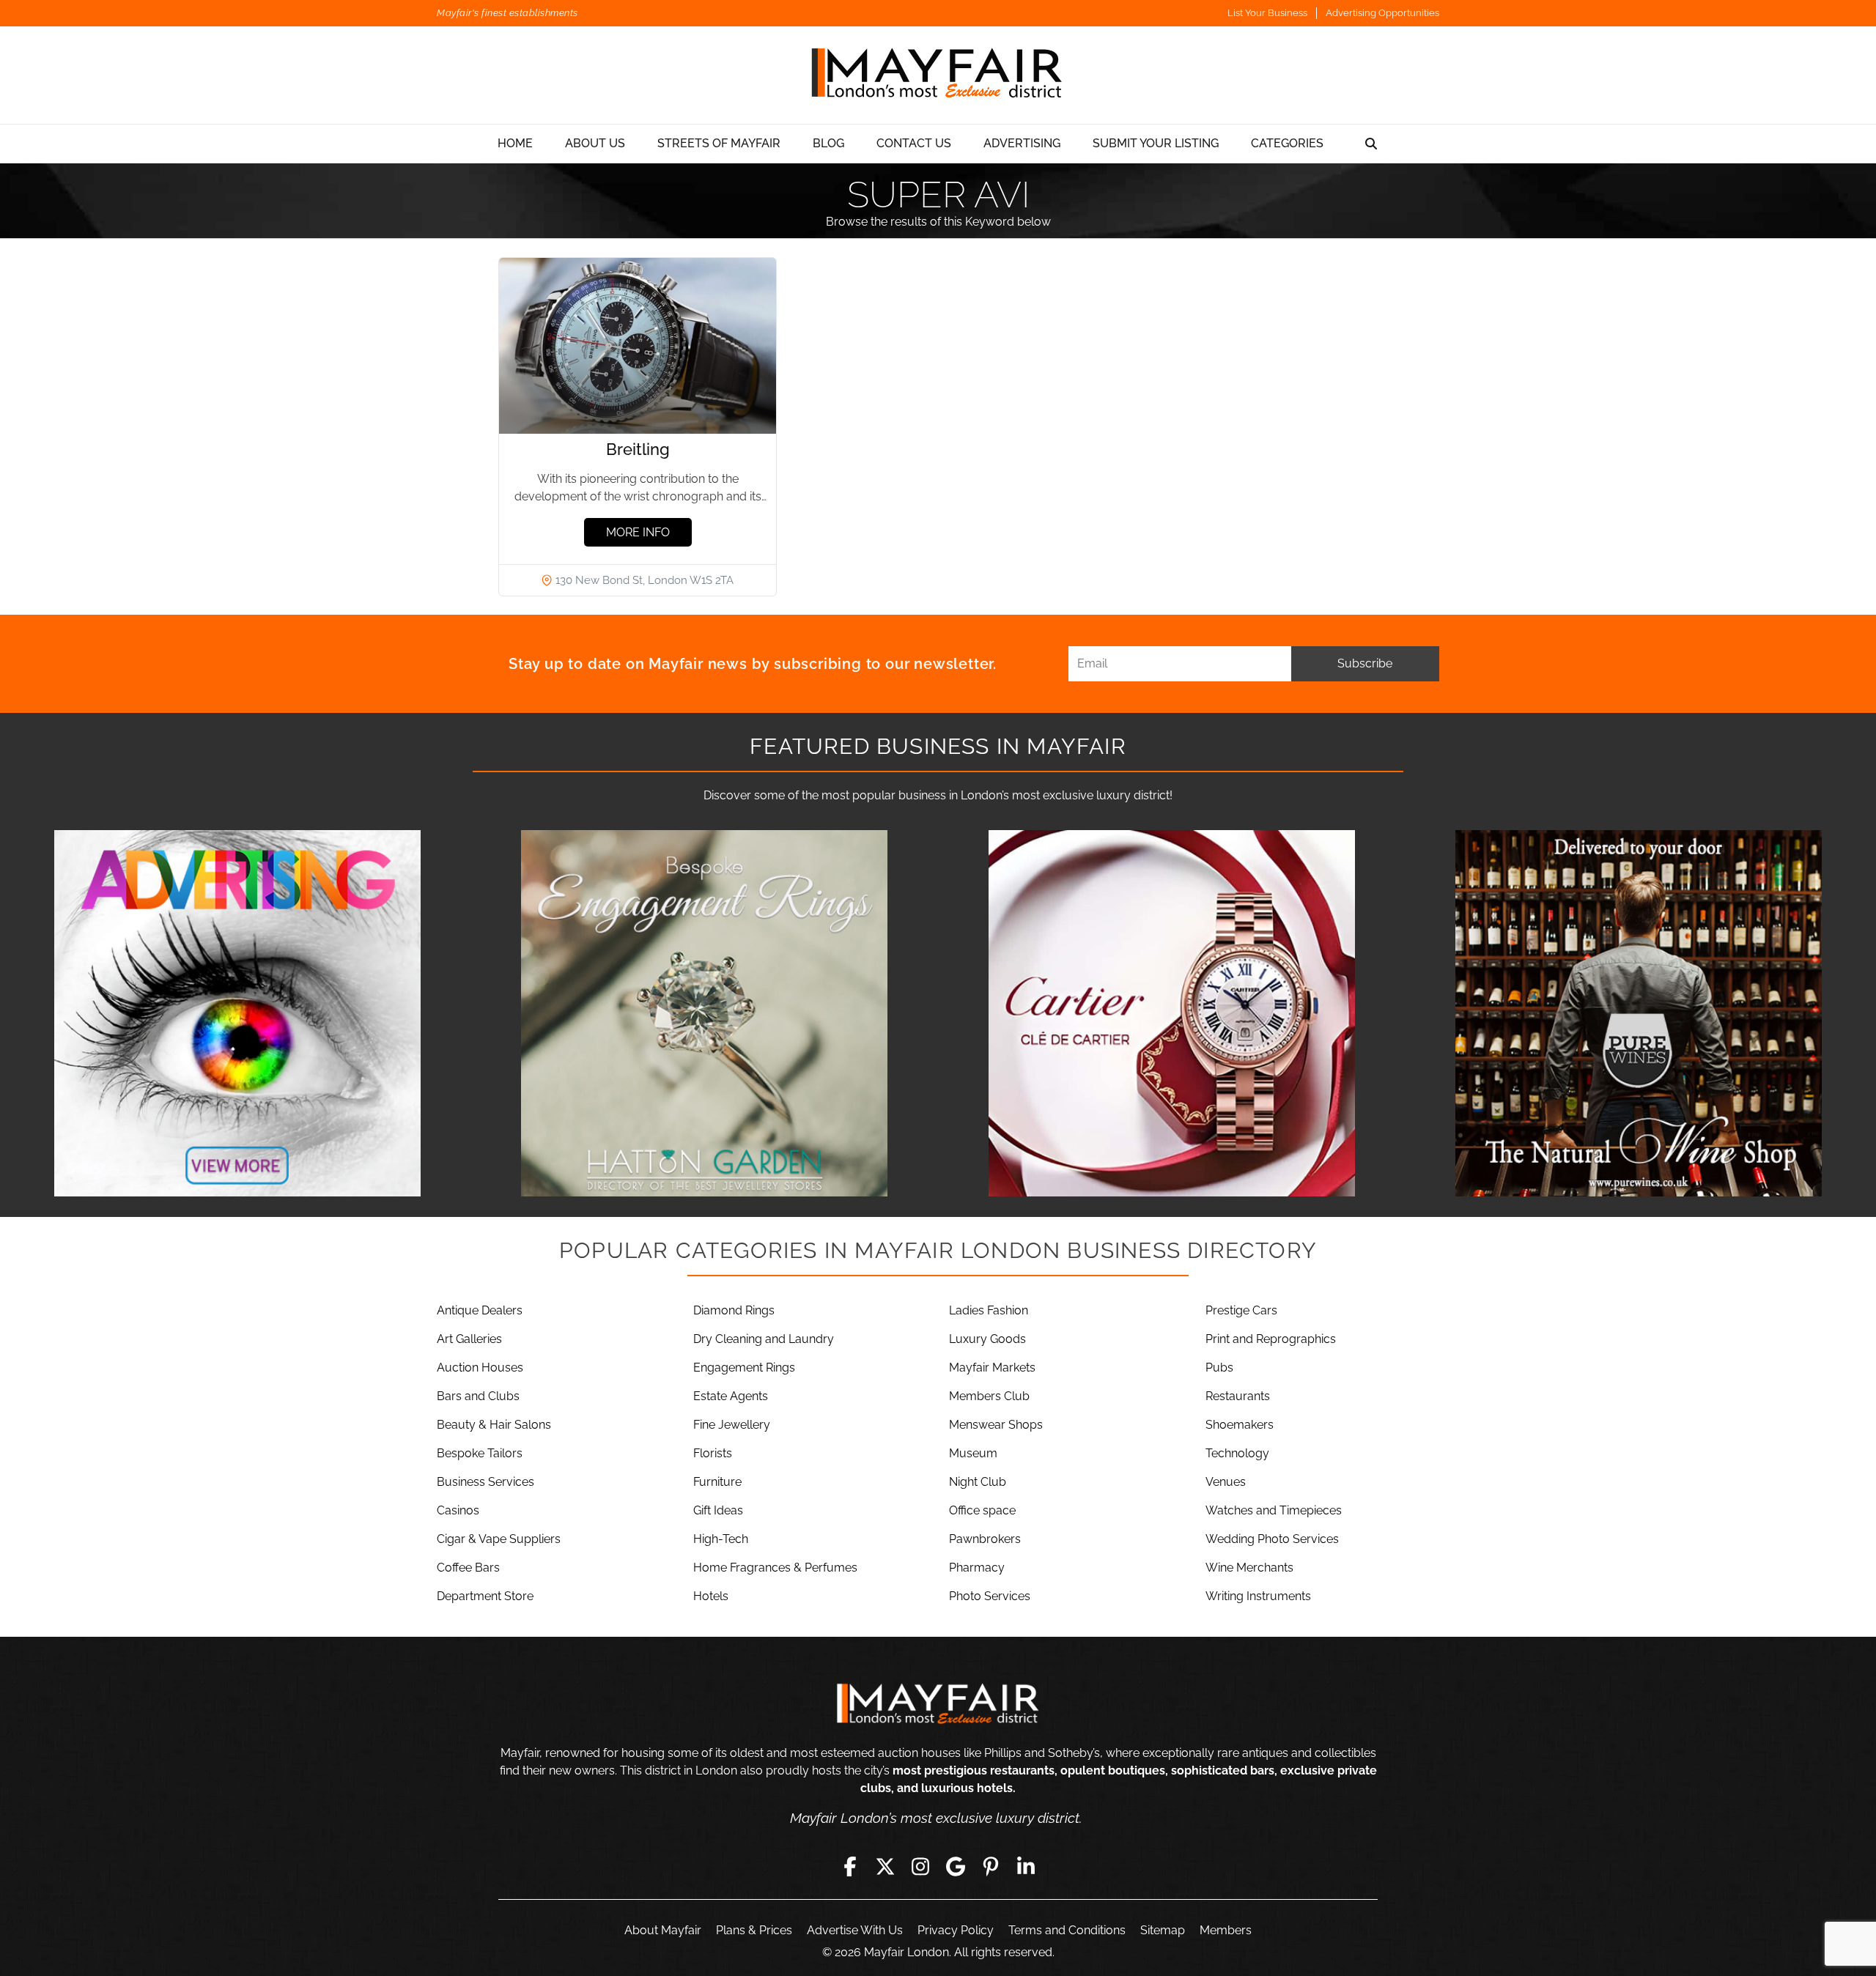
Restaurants (1238, 1396)
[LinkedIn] (1026, 1866)
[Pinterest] (991, 1866)
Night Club (978, 1482)
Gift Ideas (718, 1510)
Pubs (1219, 1368)
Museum (973, 1453)
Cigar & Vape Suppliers (499, 1539)
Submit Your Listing (1156, 143)
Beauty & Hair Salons (494, 1425)
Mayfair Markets (992, 1368)
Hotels (711, 1596)
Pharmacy (977, 1568)
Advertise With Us (855, 1930)
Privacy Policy (956, 1930)
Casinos (458, 1510)
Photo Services (990, 1596)
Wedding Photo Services (1272, 1539)
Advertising (1022, 143)
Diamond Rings (734, 1310)
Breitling (638, 449)
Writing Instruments (1258, 1596)
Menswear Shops (996, 1425)
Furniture (717, 1482)
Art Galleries (469, 1339)
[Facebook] (850, 1866)
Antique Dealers (480, 1310)
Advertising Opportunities (1382, 13)
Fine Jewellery (732, 1425)
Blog (828, 143)
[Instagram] (920, 1866)
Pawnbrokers (985, 1539)
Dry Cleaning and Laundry (764, 1339)
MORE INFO (638, 532)
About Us (595, 143)
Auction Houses (480, 1368)
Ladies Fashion (989, 1310)
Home (515, 143)
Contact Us (914, 143)
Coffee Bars (468, 1568)
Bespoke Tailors (480, 1453)
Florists (713, 1453)
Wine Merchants (1249, 1568)
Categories (1287, 143)
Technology (1237, 1453)
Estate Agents (731, 1396)
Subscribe (1365, 663)
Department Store (485, 1596)
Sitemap (1163, 1930)
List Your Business (1267, 13)
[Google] (956, 1866)
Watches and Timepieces (1274, 1510)
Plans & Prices (754, 1930)
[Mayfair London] (938, 75)
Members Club (989, 1396)
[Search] (1371, 144)
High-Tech (721, 1539)
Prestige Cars (1241, 1310)
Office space (982, 1510)
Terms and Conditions (1067, 1930)
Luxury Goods (987, 1339)
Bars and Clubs (478, 1396)
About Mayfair (663, 1930)
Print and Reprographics (1271, 1339)
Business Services (485, 1482)
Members (1226, 1930)
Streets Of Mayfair (719, 143)
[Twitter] (885, 1866)
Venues (1226, 1482)
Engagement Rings (744, 1368)
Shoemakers (1240, 1425)
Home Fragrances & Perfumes (775, 1568)
